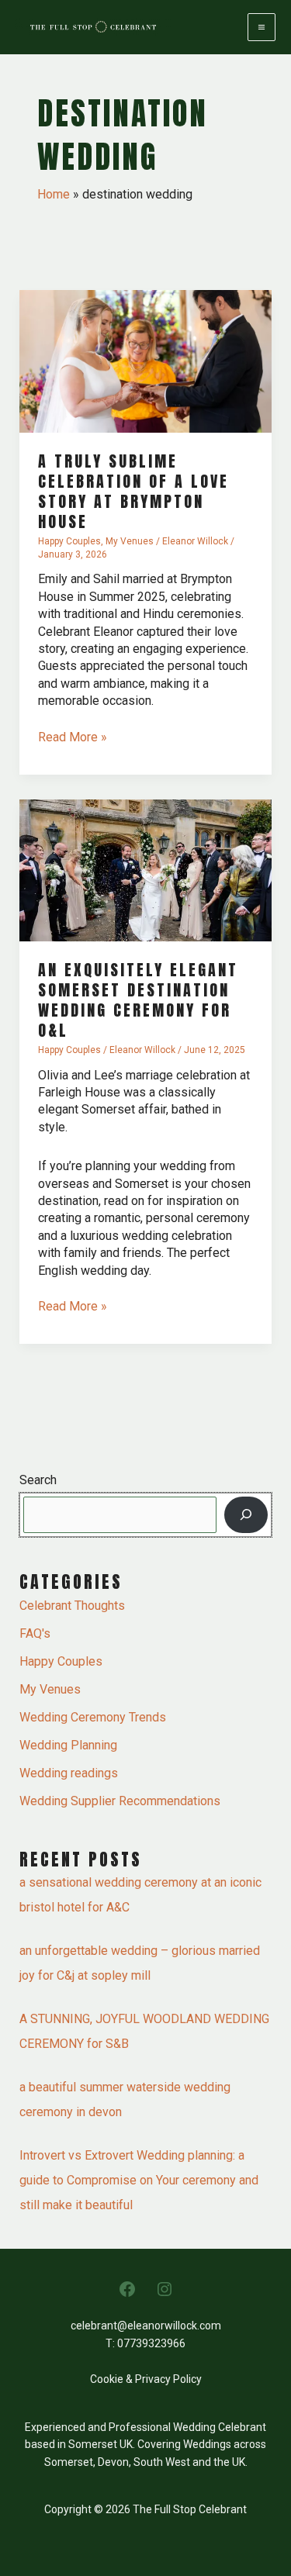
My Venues (130, 541)
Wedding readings (69, 1773)
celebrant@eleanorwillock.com (146, 2326)
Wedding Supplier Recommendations (120, 1801)
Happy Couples (69, 541)
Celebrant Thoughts (72, 1606)
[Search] (246, 1514)
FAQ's (35, 1633)
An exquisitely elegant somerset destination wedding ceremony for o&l (138, 1000)
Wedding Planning (68, 1745)
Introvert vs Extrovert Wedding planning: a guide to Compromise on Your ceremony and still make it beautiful (139, 2180)
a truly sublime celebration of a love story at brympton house (133, 491)
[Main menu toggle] (262, 27)
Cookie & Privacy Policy (146, 2379)
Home (54, 194)
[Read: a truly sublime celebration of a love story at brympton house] (146, 360)
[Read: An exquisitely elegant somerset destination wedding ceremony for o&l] (146, 870)
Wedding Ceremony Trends (93, 1717)
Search (38, 1480)
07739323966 (151, 2343)
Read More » (73, 737)
